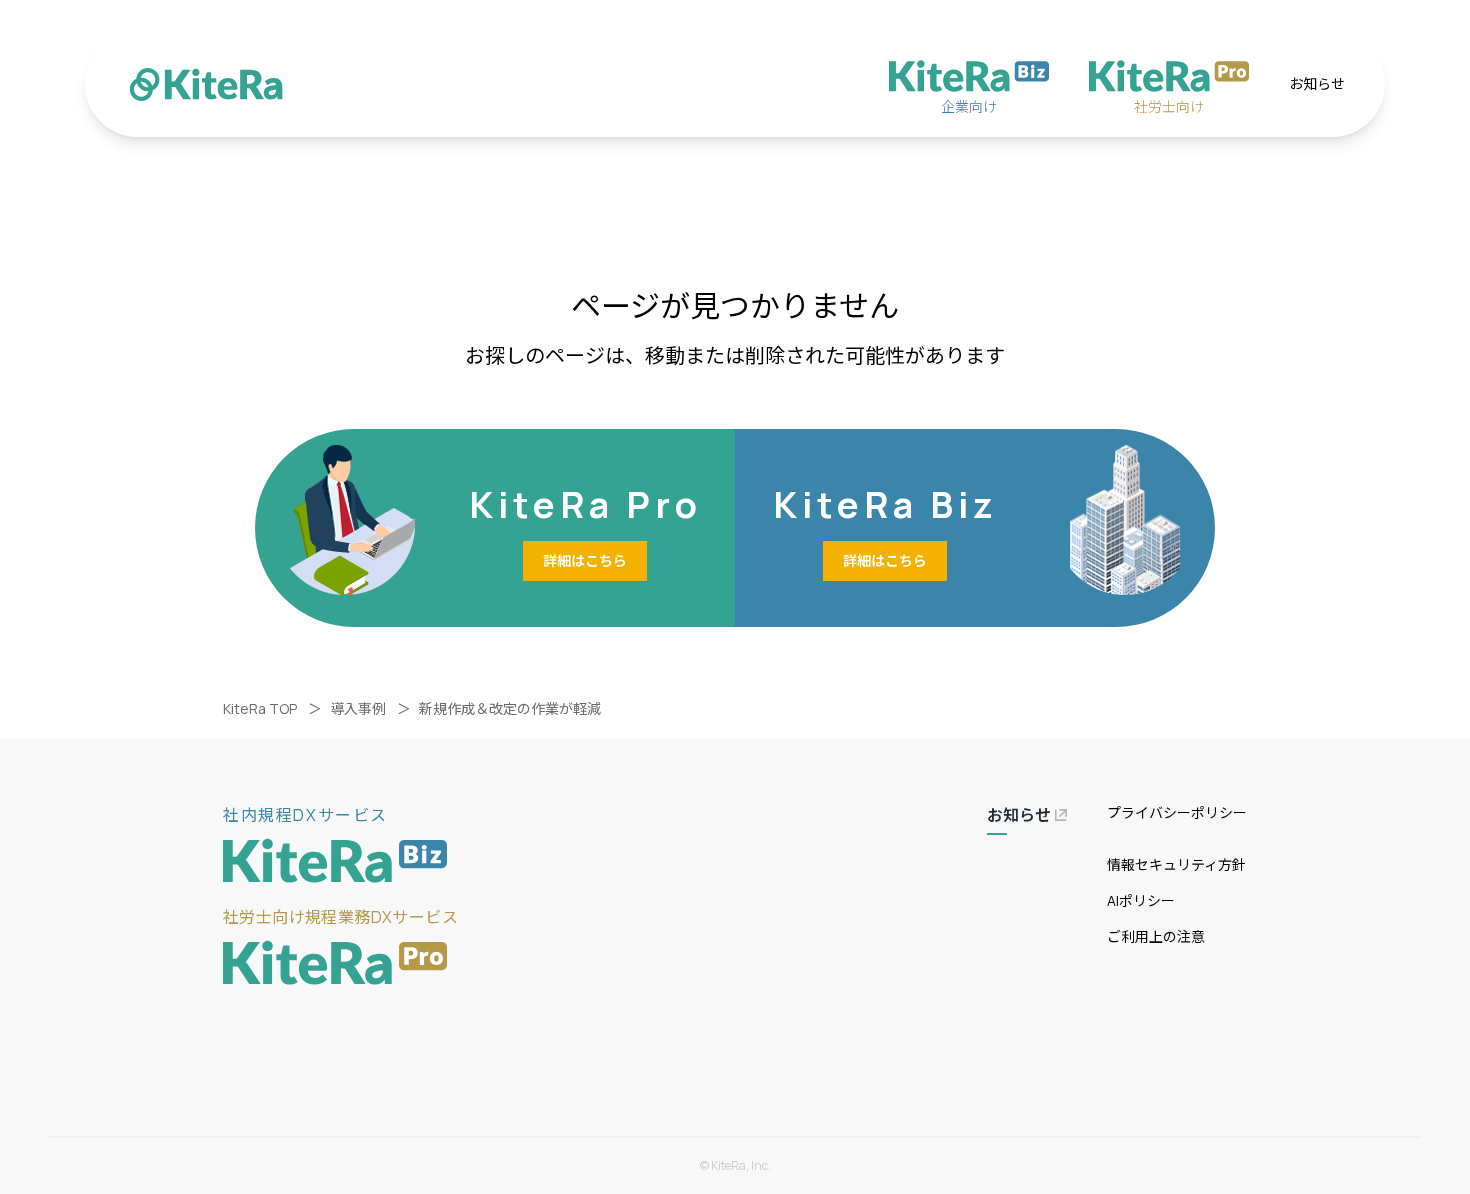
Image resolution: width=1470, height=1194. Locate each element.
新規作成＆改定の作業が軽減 (510, 708)
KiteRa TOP (260, 708)
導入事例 (358, 708)
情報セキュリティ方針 (1176, 864)
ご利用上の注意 (1156, 936)
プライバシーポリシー (1177, 812)
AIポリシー (1141, 900)
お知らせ (1317, 83)
